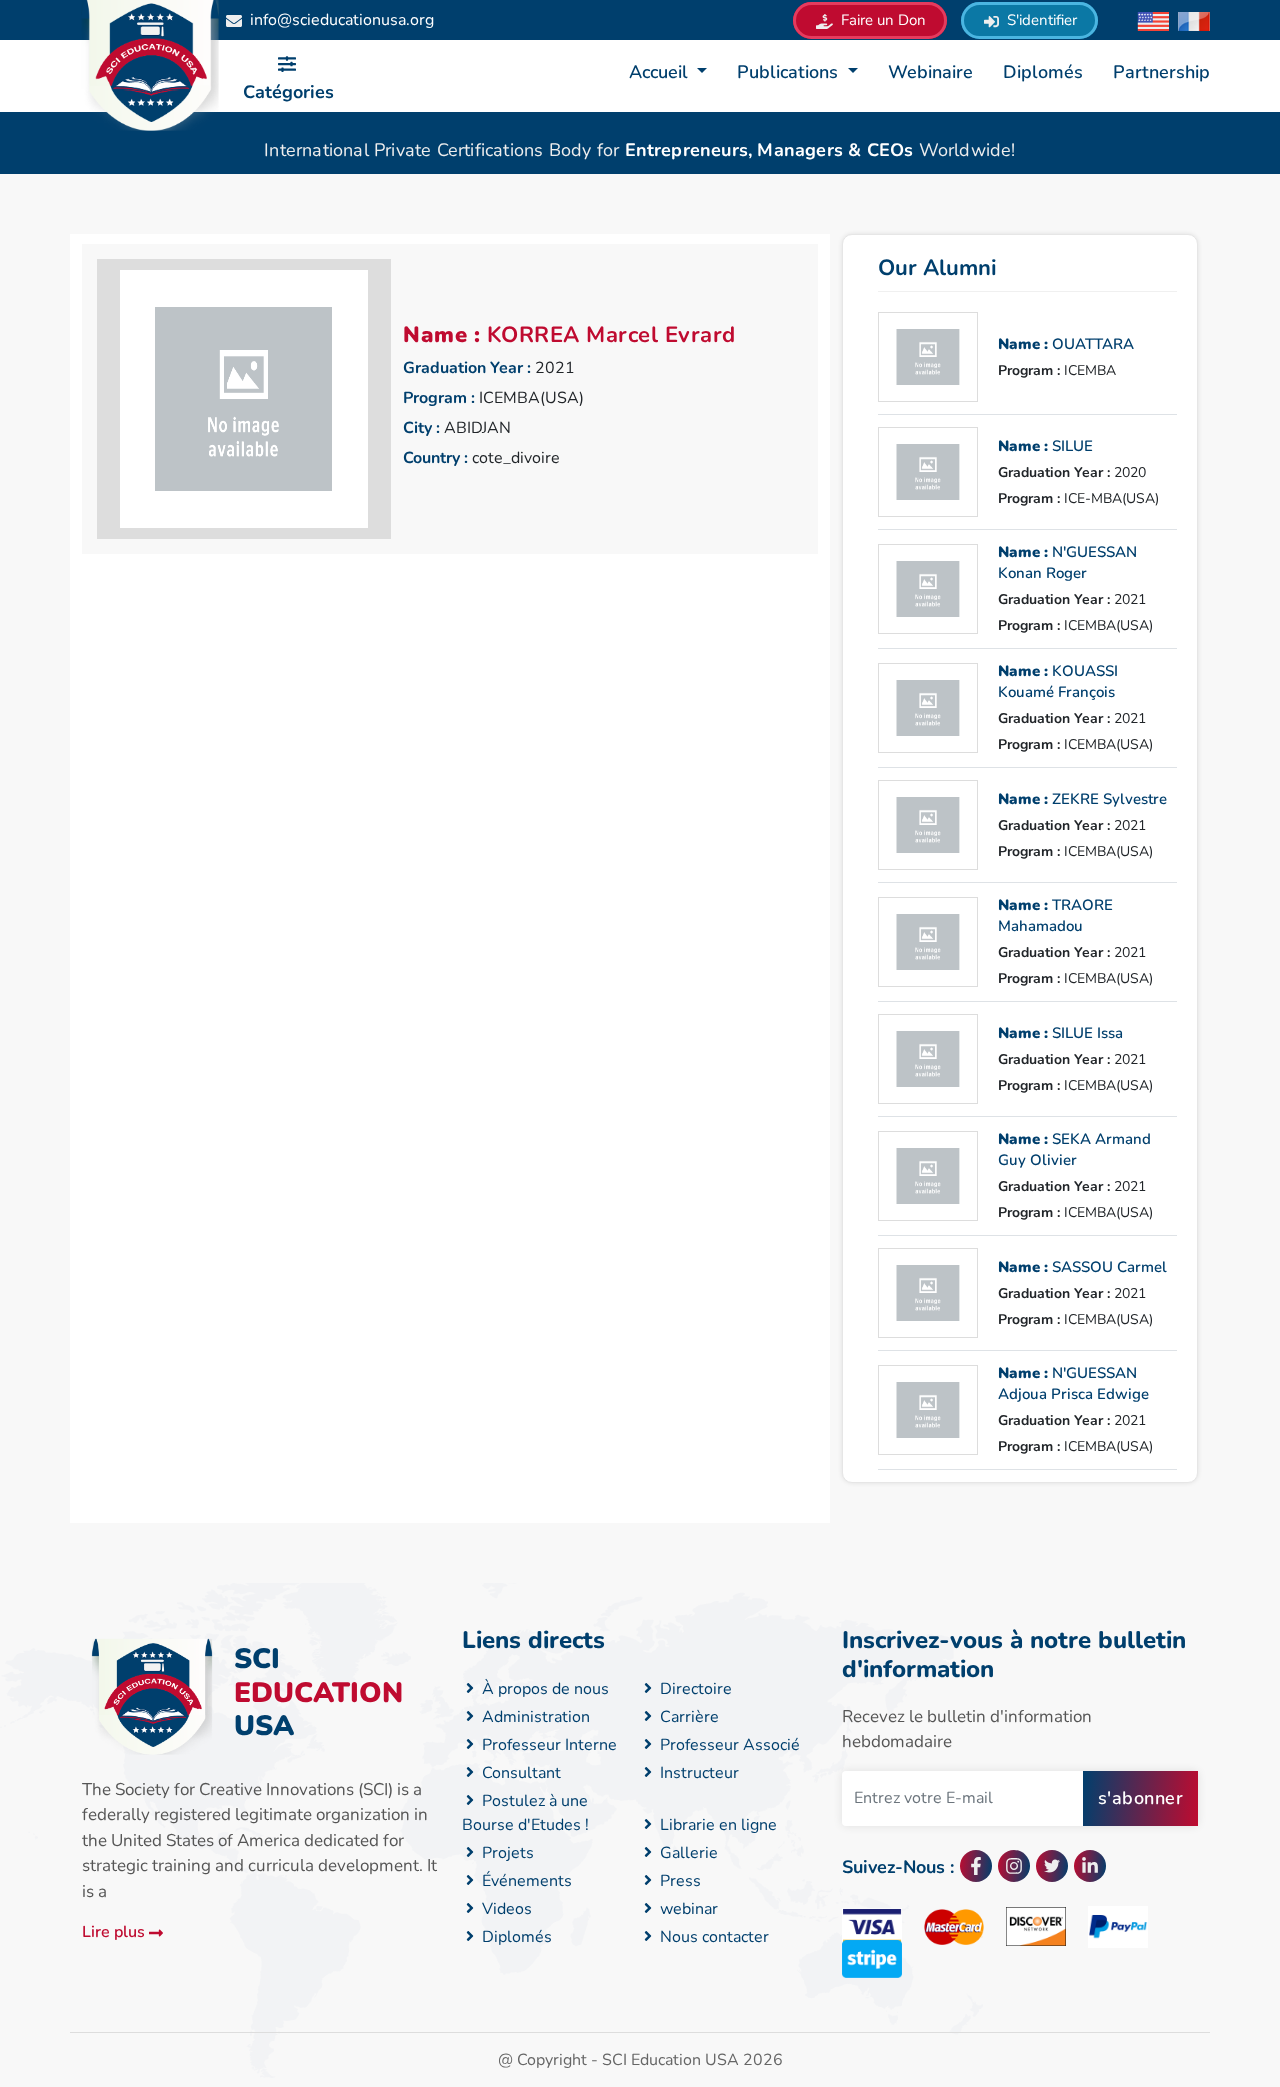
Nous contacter (712, 1937)
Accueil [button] (661, 72)
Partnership (1161, 72)
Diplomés (1043, 72)
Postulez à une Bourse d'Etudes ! (525, 1813)
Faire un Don (881, 20)
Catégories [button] (288, 92)
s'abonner (1141, 1798)
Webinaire (930, 72)
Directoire (694, 1689)
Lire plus (115, 1932)
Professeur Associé (728, 1745)
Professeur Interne (547, 1745)
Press (678, 1881)
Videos (505, 1909)
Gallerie (687, 1853)
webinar (687, 1909)
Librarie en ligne (716, 1825)
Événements (525, 1881)
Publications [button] (790, 72)
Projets (506, 1853)
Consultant (519, 1773)
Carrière (687, 1717)
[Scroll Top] (1172, 1991)
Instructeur (697, 1773)
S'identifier (1040, 20)
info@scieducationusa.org (342, 20)
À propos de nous (543, 1689)
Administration (534, 1717)
